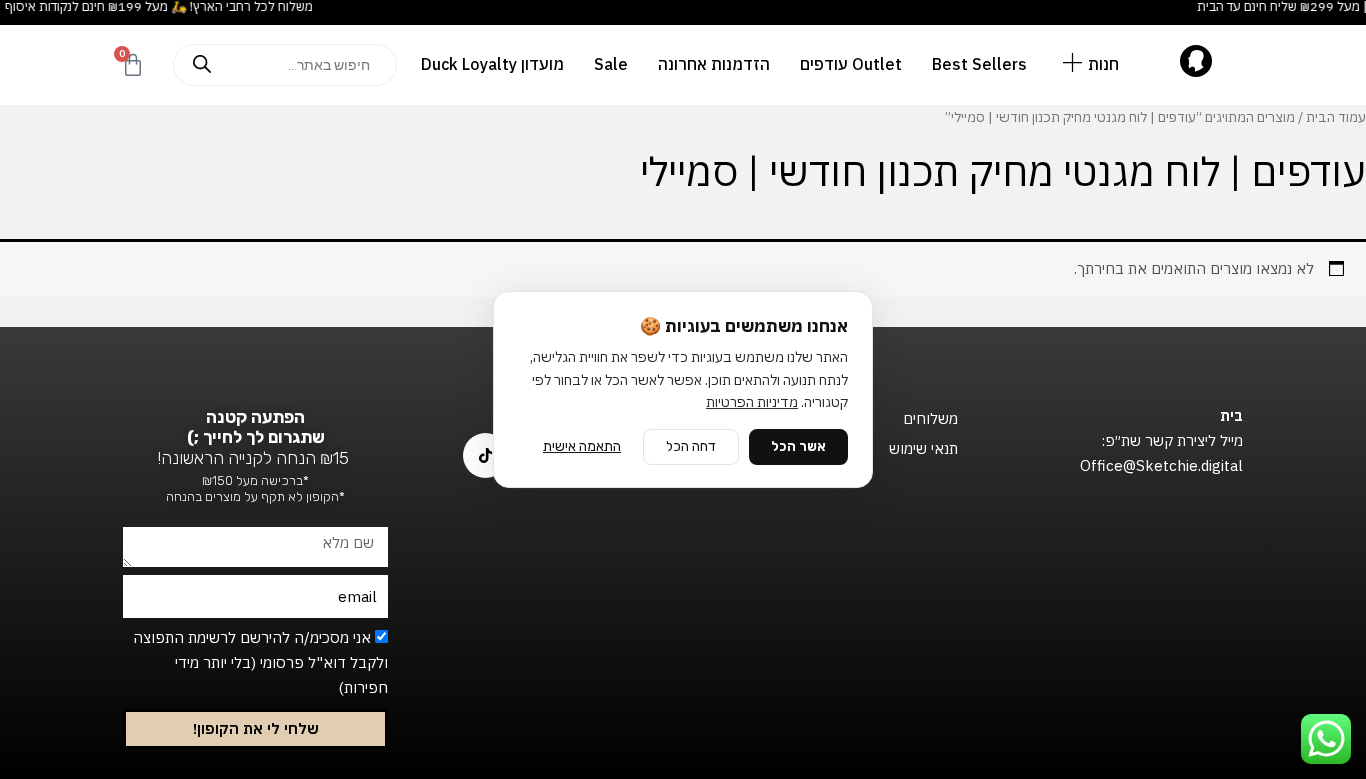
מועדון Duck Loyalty (492, 64)
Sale (611, 64)
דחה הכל (691, 446)
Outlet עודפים (851, 64)
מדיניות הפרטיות (752, 402)
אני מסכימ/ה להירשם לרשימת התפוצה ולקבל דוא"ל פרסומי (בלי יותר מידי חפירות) (260, 662)
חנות (1103, 64)
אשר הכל (798, 446)
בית (1231, 415)
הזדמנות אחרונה (714, 64)
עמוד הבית (1336, 117)
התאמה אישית (582, 446)
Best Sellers (979, 64)
